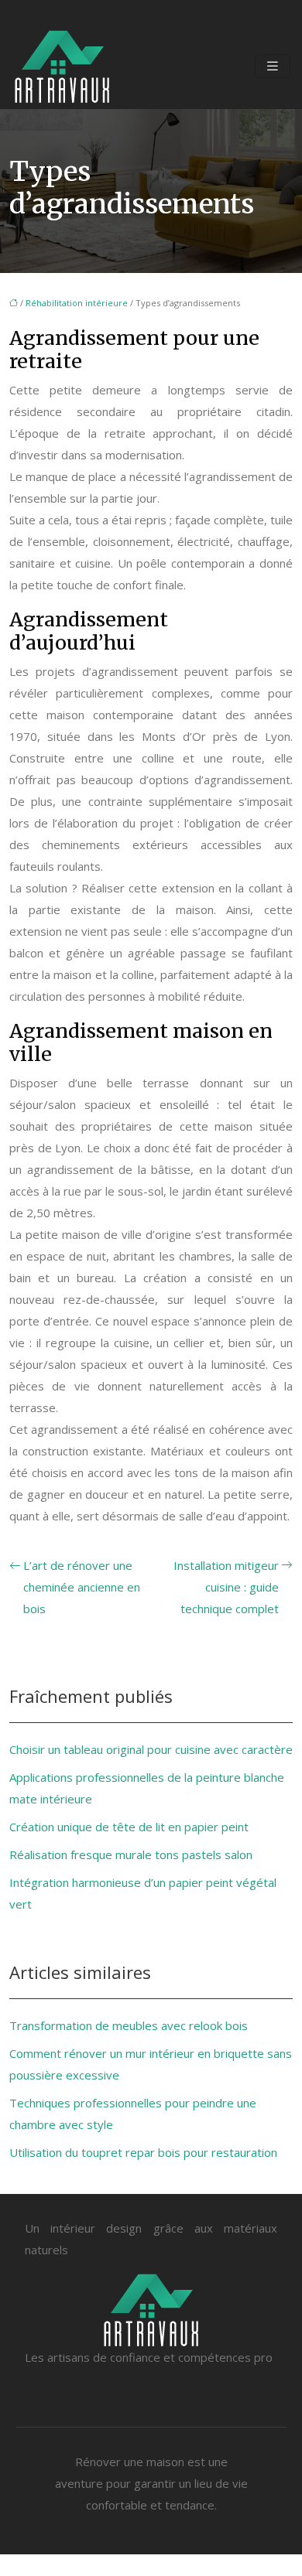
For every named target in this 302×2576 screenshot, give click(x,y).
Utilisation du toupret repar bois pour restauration (143, 2152)
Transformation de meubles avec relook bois (129, 2025)
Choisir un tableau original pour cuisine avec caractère (151, 1749)
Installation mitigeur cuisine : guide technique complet (226, 1587)
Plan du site (151, 2565)
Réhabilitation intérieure (77, 303)
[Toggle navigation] (273, 66)
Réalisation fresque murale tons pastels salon (131, 1854)
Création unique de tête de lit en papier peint (129, 1827)
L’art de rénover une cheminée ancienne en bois (82, 1587)
